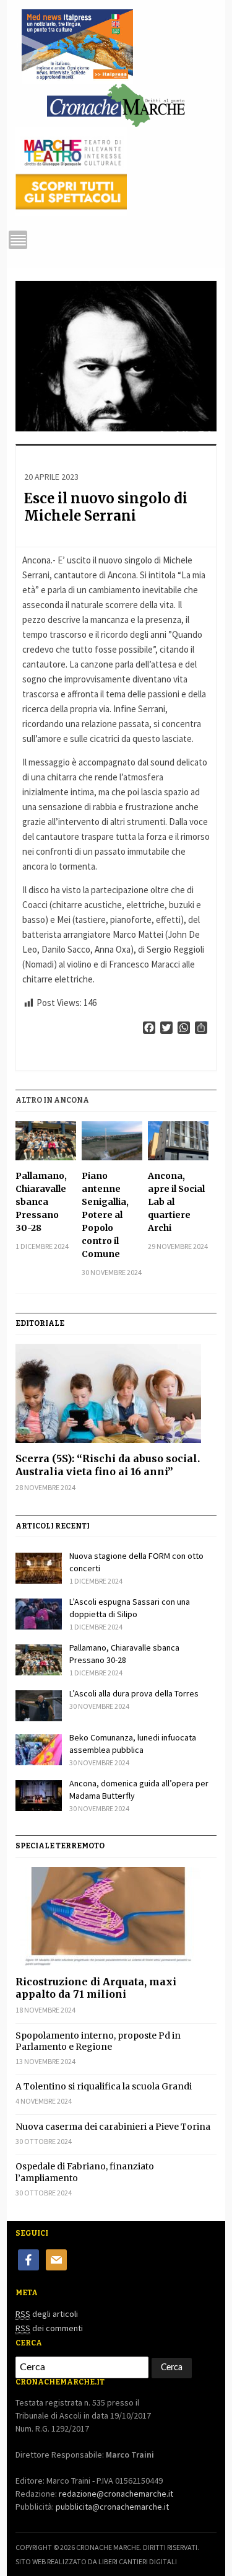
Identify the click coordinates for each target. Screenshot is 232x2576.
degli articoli (47, 2314)
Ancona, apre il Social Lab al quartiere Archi (176, 1202)
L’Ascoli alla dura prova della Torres (134, 1693)
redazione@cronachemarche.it (116, 2494)
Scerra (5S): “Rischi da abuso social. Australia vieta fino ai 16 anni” (108, 1465)
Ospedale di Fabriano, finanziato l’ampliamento (85, 2172)
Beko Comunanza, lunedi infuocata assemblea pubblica (133, 1744)
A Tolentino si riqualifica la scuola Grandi (104, 2086)
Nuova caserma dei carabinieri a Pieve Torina (113, 2127)
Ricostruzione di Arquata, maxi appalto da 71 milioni (96, 1988)
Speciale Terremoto (60, 1846)
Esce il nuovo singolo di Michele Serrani (106, 507)
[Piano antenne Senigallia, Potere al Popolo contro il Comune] (112, 1141)
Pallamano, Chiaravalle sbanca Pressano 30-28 (41, 1202)
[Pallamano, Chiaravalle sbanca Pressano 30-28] (45, 1141)
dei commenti (49, 2328)
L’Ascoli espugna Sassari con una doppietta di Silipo (130, 1608)
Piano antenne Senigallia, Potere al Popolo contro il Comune (105, 1215)
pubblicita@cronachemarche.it (112, 2507)
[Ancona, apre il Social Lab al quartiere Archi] (178, 1141)
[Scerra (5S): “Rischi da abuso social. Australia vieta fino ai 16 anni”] (116, 1393)
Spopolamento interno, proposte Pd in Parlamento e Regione (98, 2041)
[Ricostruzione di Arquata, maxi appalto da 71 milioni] (116, 1917)
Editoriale (40, 1323)
